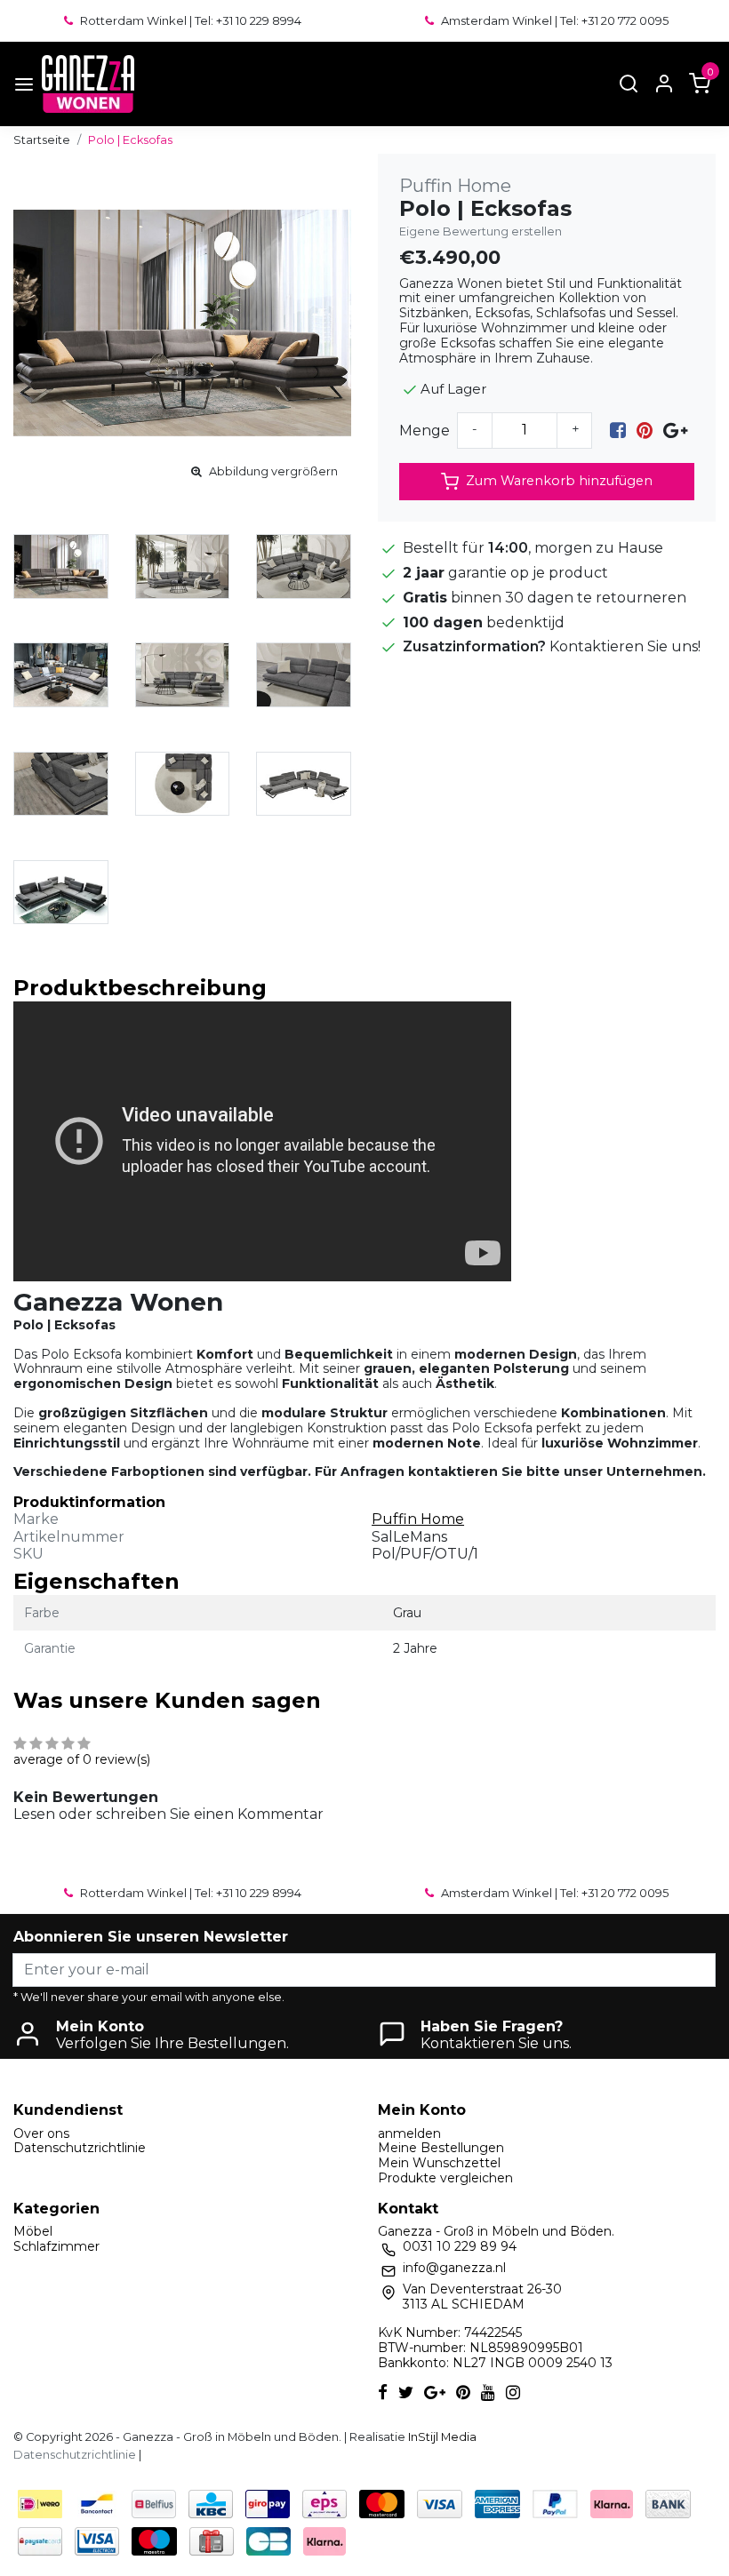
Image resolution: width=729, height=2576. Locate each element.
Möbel (33, 2231)
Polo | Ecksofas (130, 140)
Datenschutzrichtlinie (80, 2148)
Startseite (42, 140)
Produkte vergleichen (445, 2178)
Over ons (41, 2133)
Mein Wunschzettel (439, 2163)
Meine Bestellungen (441, 2148)
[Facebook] (618, 431)
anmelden (409, 2133)
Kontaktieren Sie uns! (625, 646)
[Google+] (675, 431)
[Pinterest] (645, 431)
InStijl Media (441, 2437)
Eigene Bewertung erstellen (481, 231)
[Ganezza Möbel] (88, 84)
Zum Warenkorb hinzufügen (559, 481)
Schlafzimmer (56, 2246)
